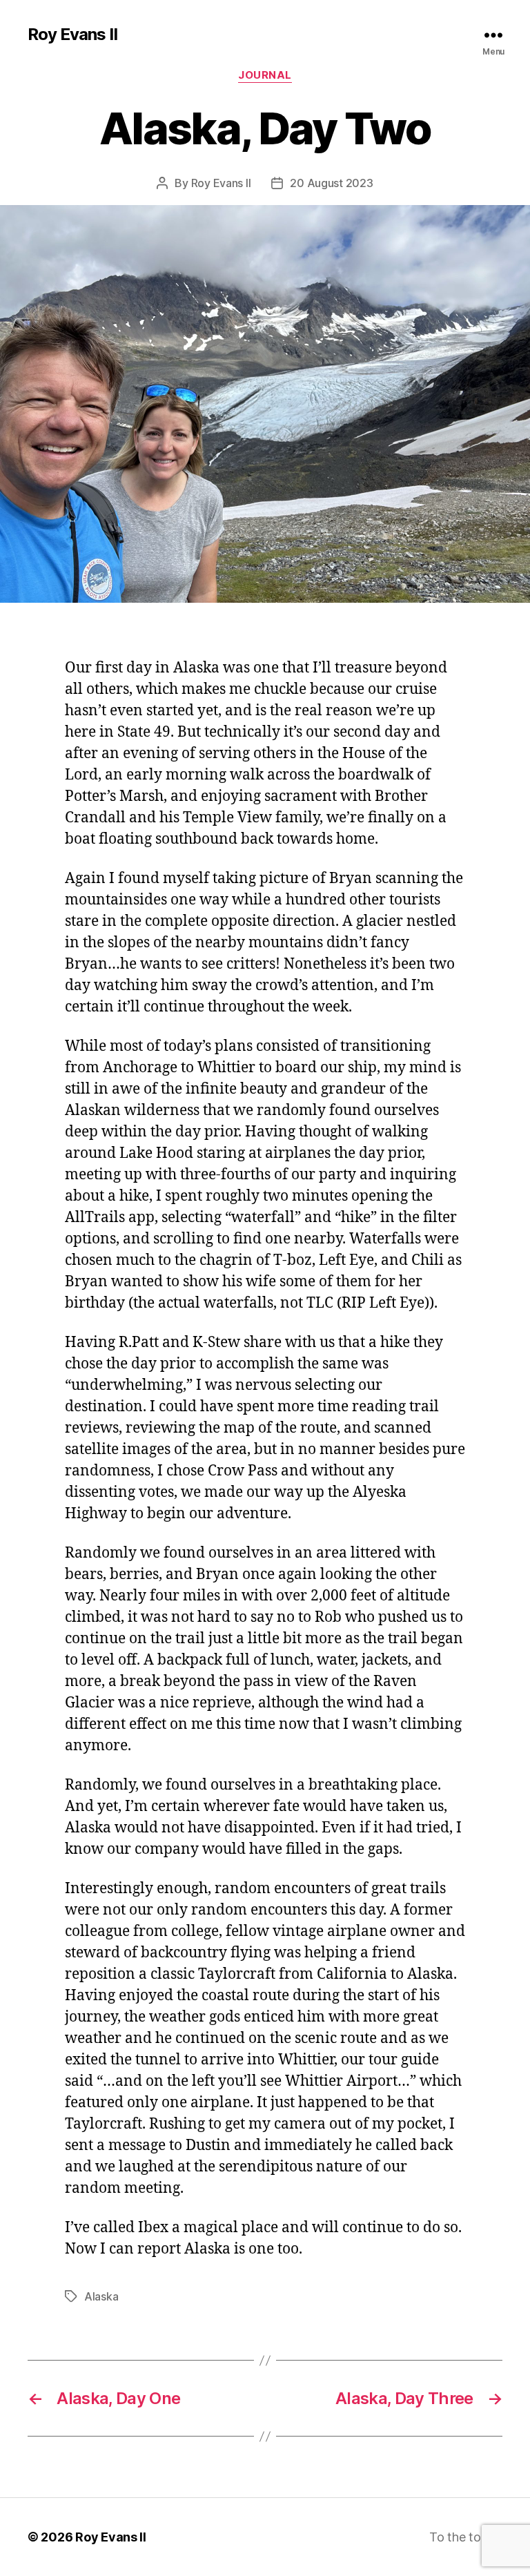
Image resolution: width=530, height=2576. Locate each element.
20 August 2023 (331, 183)
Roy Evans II (72, 35)
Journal (265, 75)
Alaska (101, 2296)
